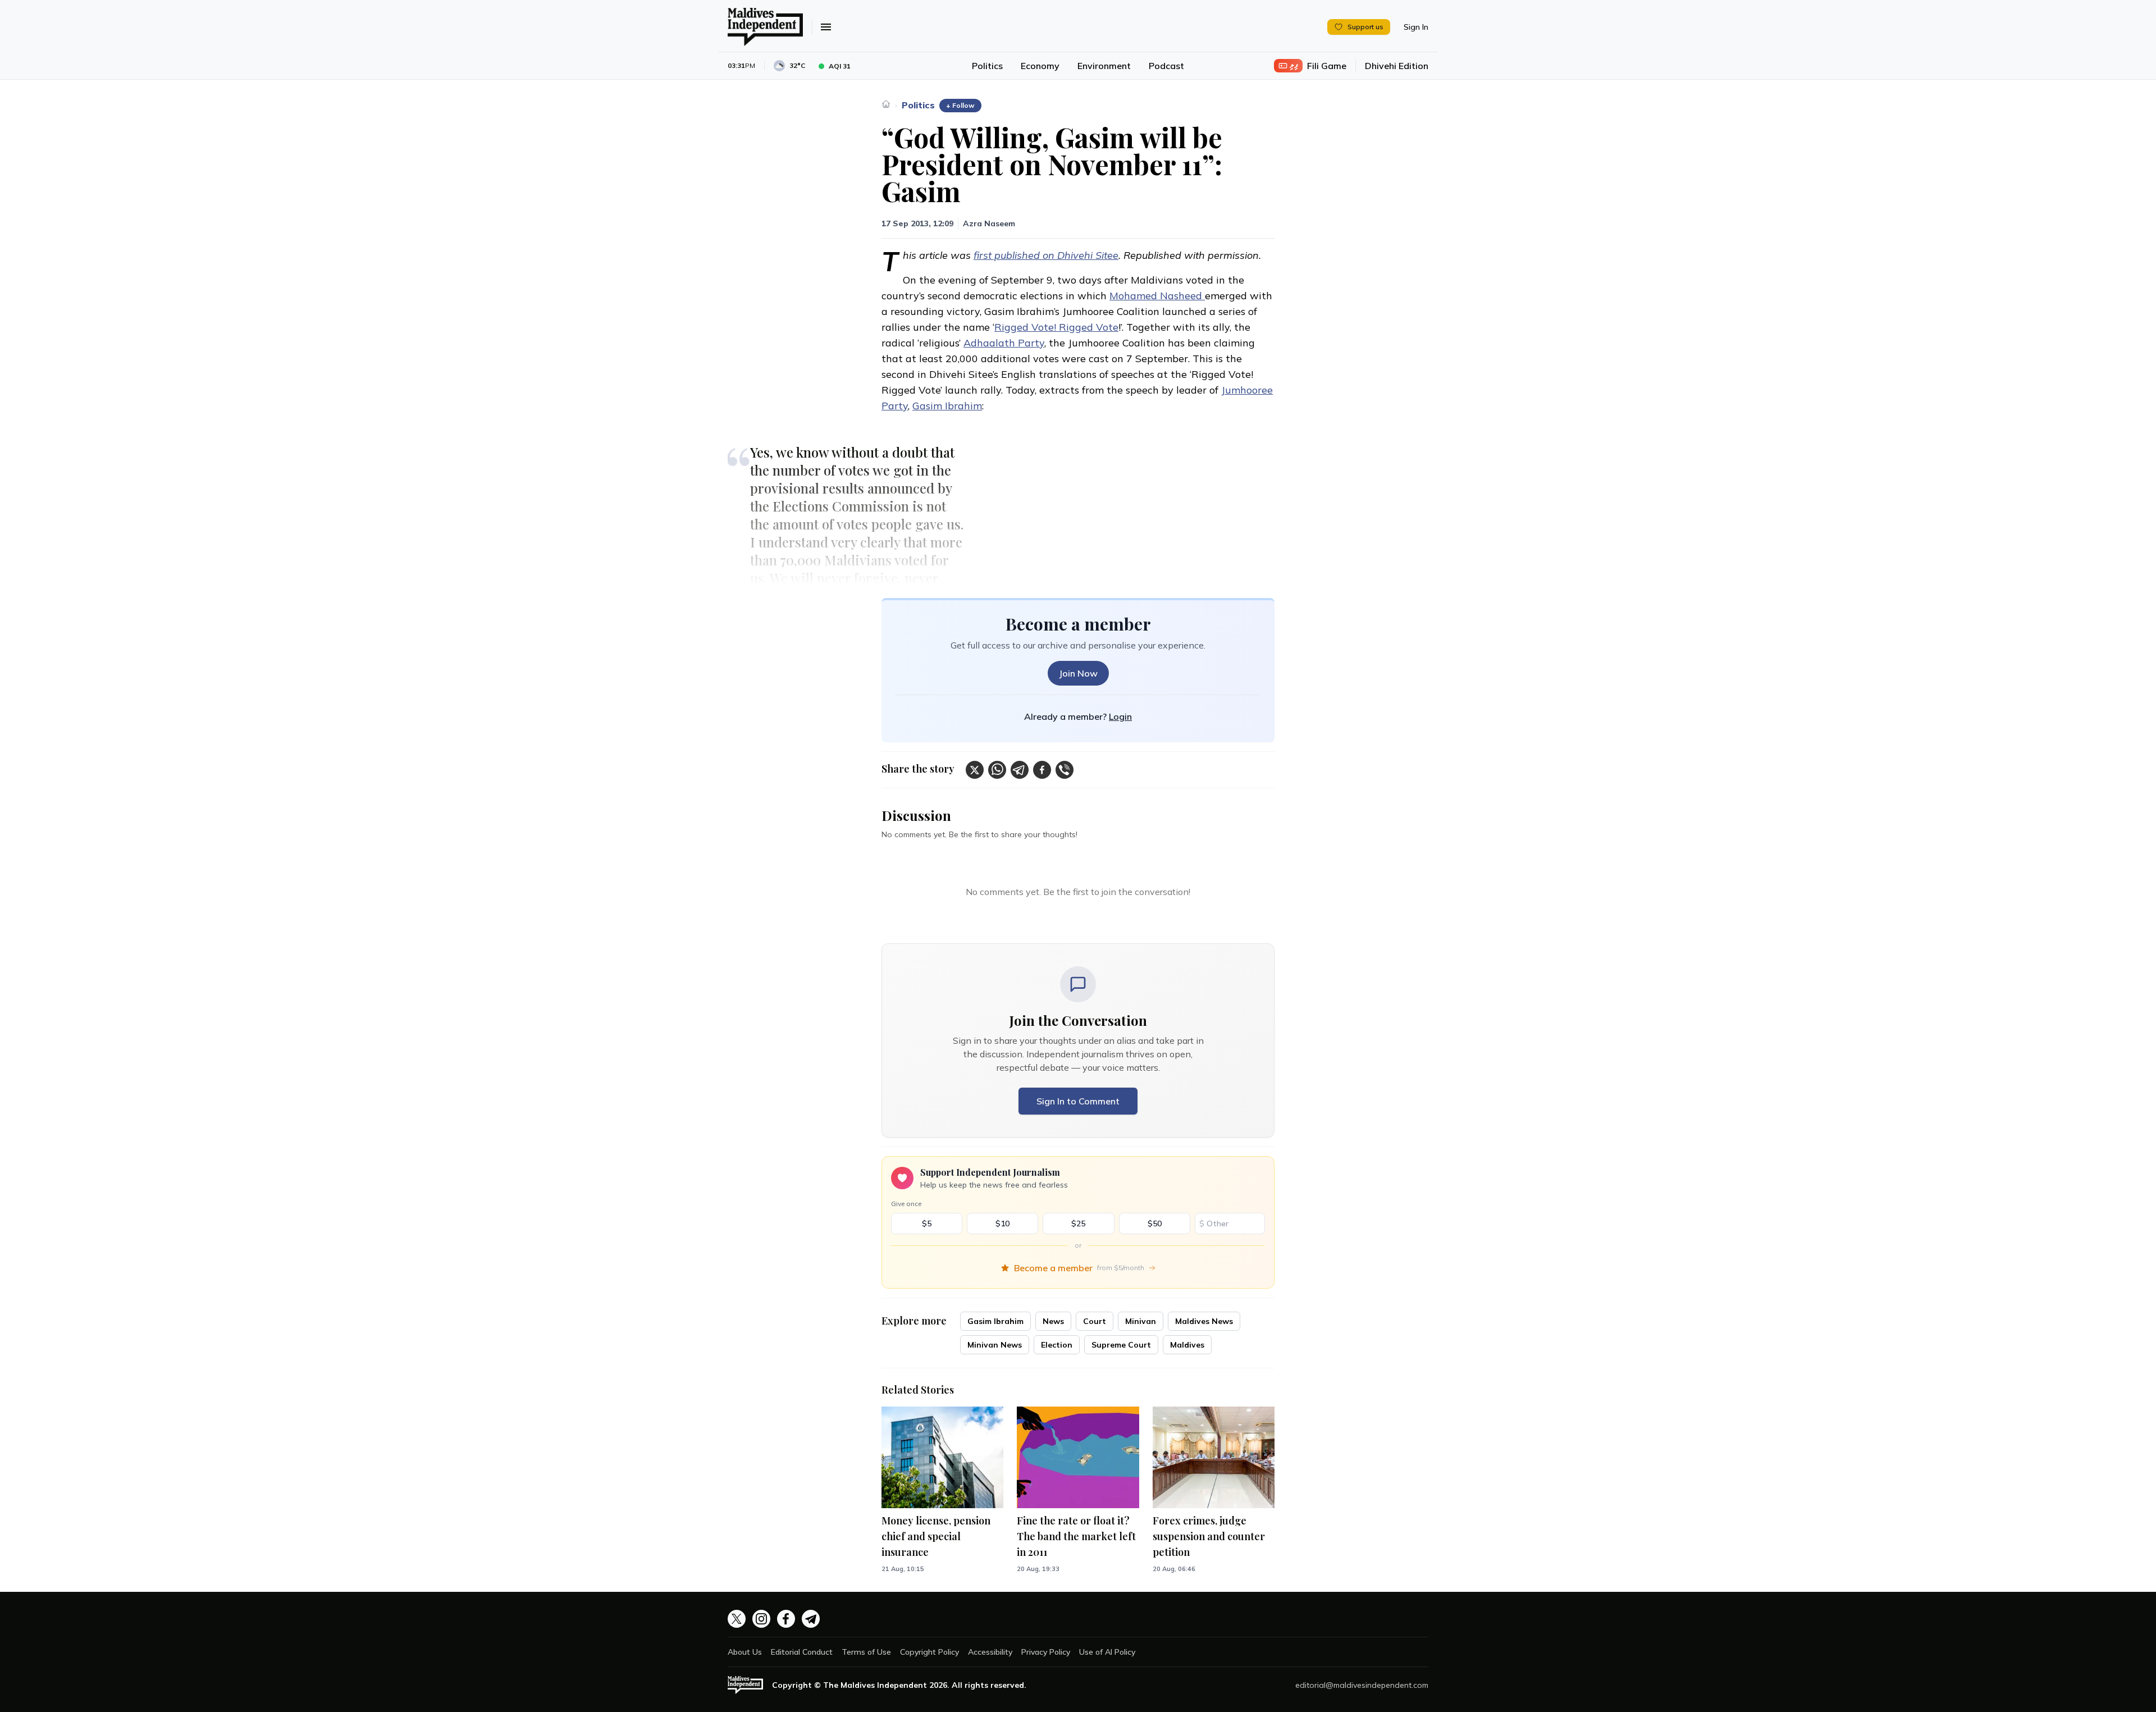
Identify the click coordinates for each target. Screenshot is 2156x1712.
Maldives (1187, 1345)
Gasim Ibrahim (947, 406)
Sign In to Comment (1078, 1101)
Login (1120, 716)
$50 (1155, 1223)
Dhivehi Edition (1397, 66)
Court (1095, 1321)
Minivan (1141, 1321)
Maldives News (1204, 1321)
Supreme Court (1121, 1345)
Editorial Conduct (802, 1652)
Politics (987, 66)
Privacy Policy (1046, 1652)
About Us (745, 1652)
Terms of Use (866, 1652)
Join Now (1078, 673)
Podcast (1166, 66)
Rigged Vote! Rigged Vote (1056, 327)
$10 (1002, 1223)
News (1053, 1321)
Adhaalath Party (1004, 343)
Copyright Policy (929, 1652)
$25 (1078, 1223)
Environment (1104, 66)
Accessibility (990, 1652)
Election (1057, 1345)
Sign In (1416, 27)
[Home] (886, 104)
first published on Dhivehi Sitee (1046, 255)
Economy (1040, 66)
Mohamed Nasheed (1157, 296)
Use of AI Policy (1107, 1652)
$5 (927, 1223)
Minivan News (995, 1345)
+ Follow (960, 105)
